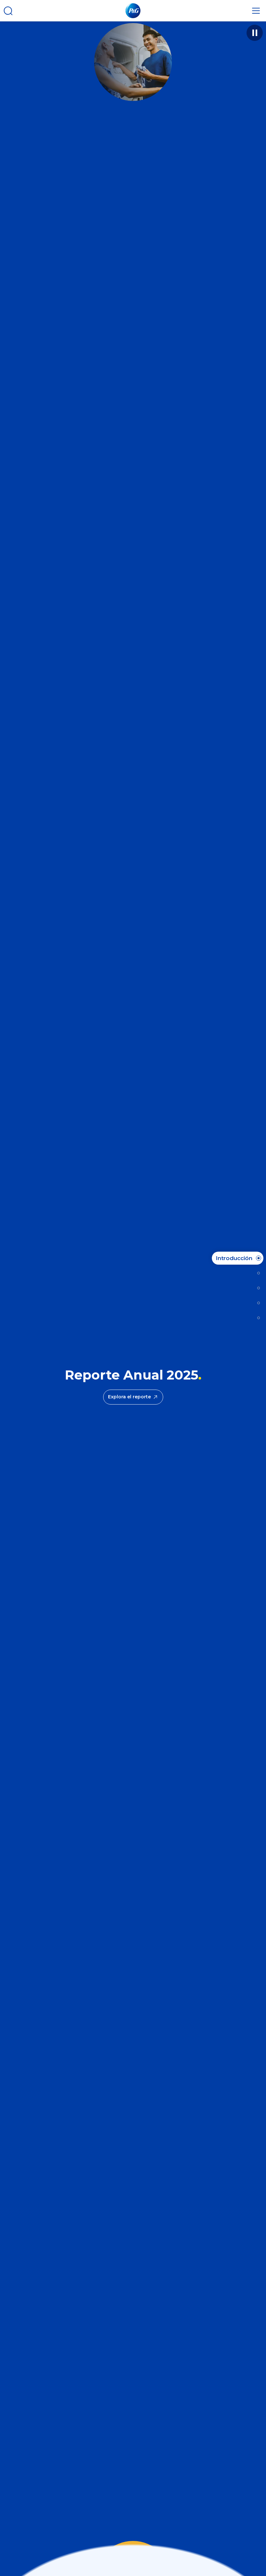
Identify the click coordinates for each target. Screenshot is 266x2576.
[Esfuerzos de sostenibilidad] (257, 1303)
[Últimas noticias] (257, 1273)
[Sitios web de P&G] (257, 1318)
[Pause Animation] (255, 33)
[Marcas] (257, 1288)
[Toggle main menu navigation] (256, 11)
